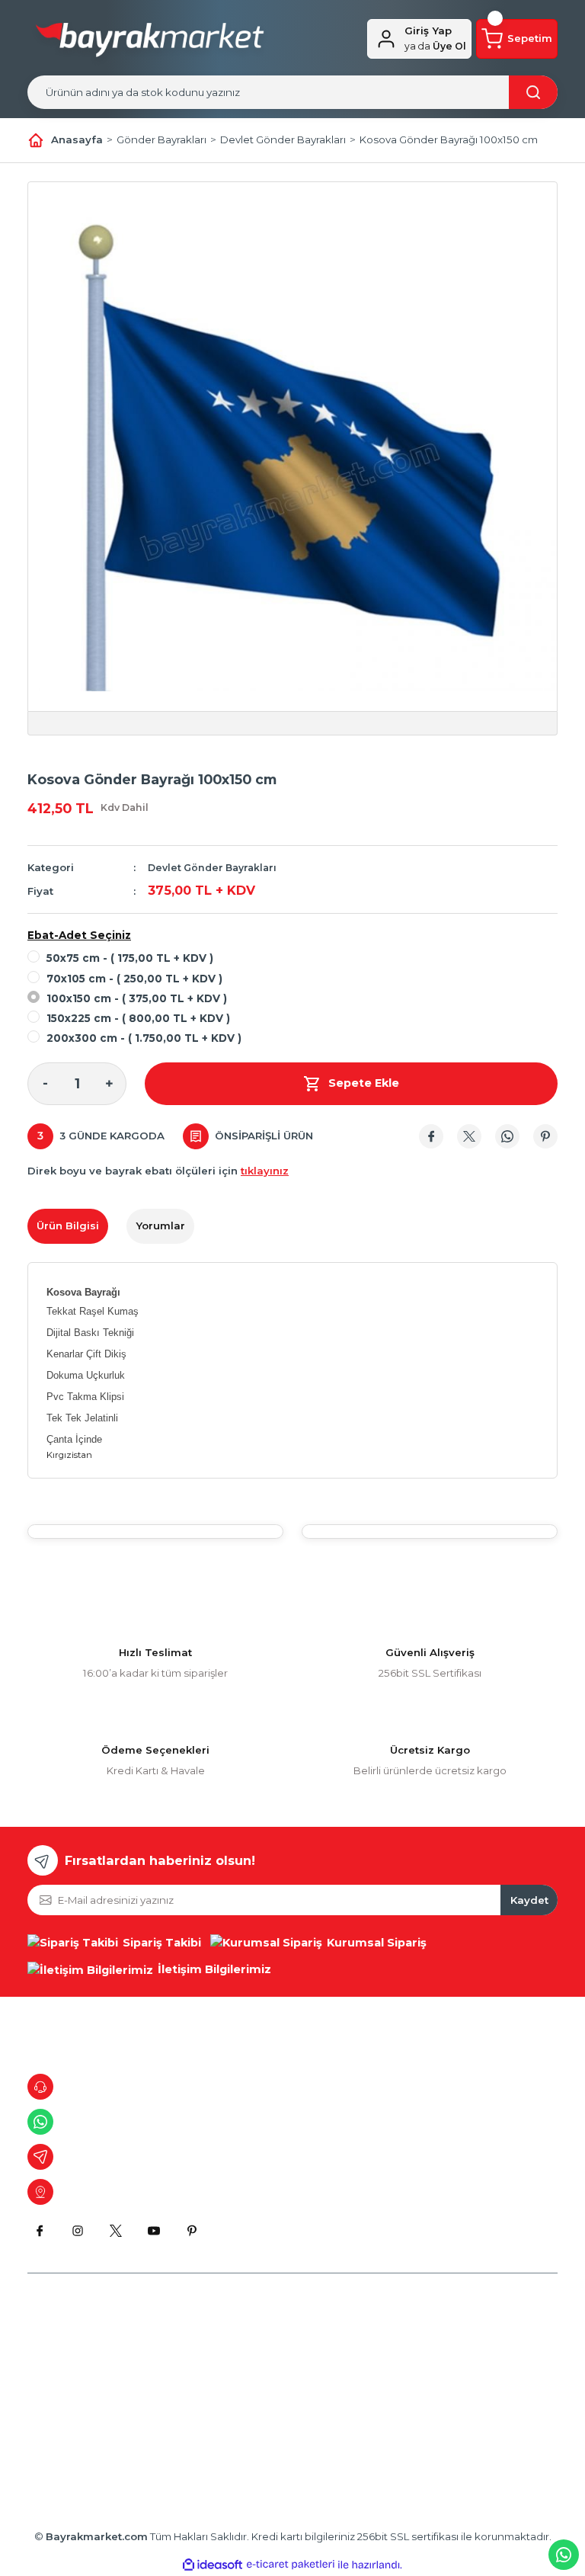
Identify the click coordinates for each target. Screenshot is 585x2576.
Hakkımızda (57, 2338)
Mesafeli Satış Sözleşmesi (274, 2338)
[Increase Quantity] (109, 1084)
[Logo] (150, 43)
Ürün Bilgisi (68, 1226)
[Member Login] (386, 39)
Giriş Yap (428, 30)
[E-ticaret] (291, 2565)
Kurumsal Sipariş (251, 2440)
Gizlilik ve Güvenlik (256, 2364)
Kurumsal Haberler (74, 2414)
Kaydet (529, 1900)
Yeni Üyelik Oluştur (440, 2364)
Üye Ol (435, 46)
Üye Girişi (416, 2338)
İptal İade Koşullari (256, 2389)
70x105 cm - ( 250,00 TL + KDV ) (134, 979)
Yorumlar (160, 1226)
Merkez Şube (61, 2364)
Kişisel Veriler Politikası (266, 2414)
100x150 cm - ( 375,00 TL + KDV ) (137, 998)
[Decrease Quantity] (45, 1084)
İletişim (45, 2389)
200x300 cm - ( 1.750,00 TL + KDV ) (144, 1038)
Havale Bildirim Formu (82, 2440)
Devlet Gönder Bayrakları (212, 868)
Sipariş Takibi (425, 2389)
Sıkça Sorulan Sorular (446, 2414)
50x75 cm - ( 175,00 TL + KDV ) (130, 958)
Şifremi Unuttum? (436, 2440)
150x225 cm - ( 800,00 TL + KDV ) (138, 1018)
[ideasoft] (213, 2565)
